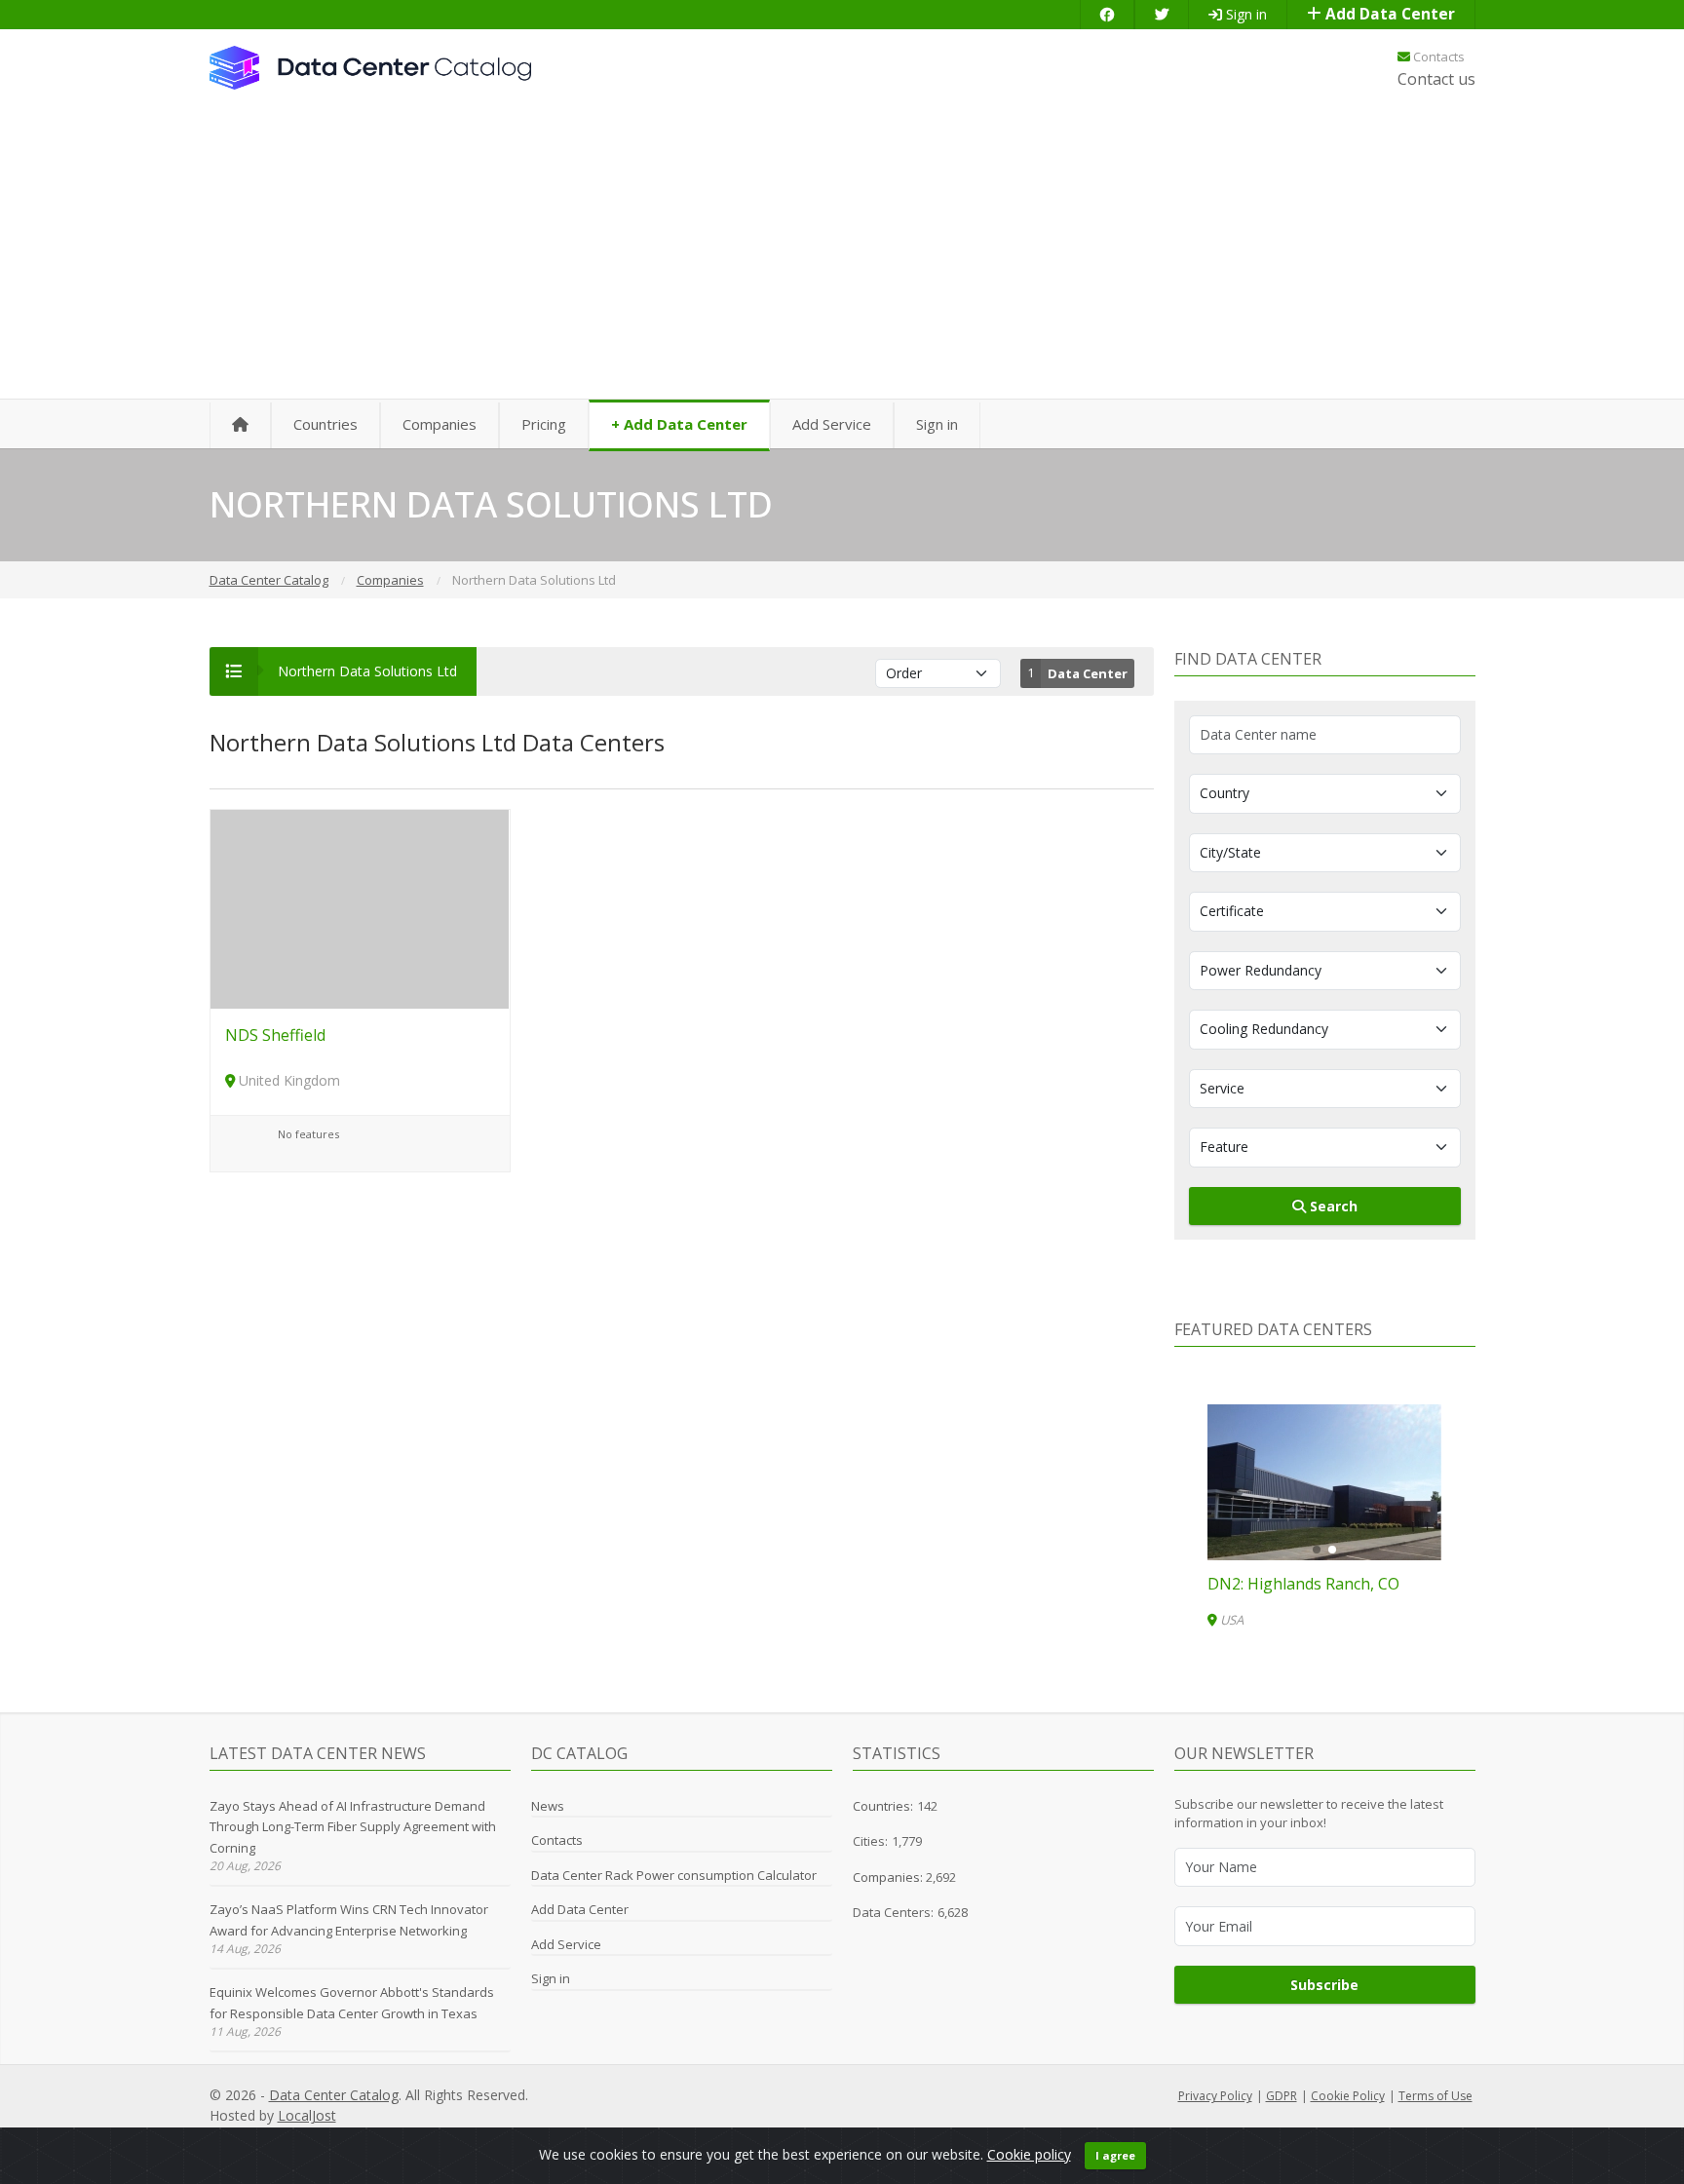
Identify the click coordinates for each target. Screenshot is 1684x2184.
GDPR (1282, 2096)
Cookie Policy (1348, 2096)
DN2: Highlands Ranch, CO (1303, 1584)
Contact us (1436, 79)
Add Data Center (1388, 14)
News (548, 1806)
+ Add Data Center (679, 424)
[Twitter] (1162, 14)
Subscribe (1324, 1985)
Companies (440, 424)
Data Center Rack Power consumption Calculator (674, 1875)
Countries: (883, 1806)
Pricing (544, 424)
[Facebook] (1107, 14)
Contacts (1437, 57)
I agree (1115, 2155)
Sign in (1244, 14)
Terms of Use (1435, 2096)
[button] (1317, 1550)
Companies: (889, 1877)
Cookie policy (1029, 2154)
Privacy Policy (1215, 2096)
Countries (325, 424)
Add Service (832, 424)
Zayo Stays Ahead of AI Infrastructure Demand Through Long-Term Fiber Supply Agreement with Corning (353, 1827)
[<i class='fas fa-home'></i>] (240, 425)
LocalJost (307, 2115)
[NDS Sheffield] (360, 908)
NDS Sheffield (275, 1035)
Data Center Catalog (334, 2095)
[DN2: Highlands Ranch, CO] (1324, 1482)
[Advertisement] (842, 253)
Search (1332, 1206)
